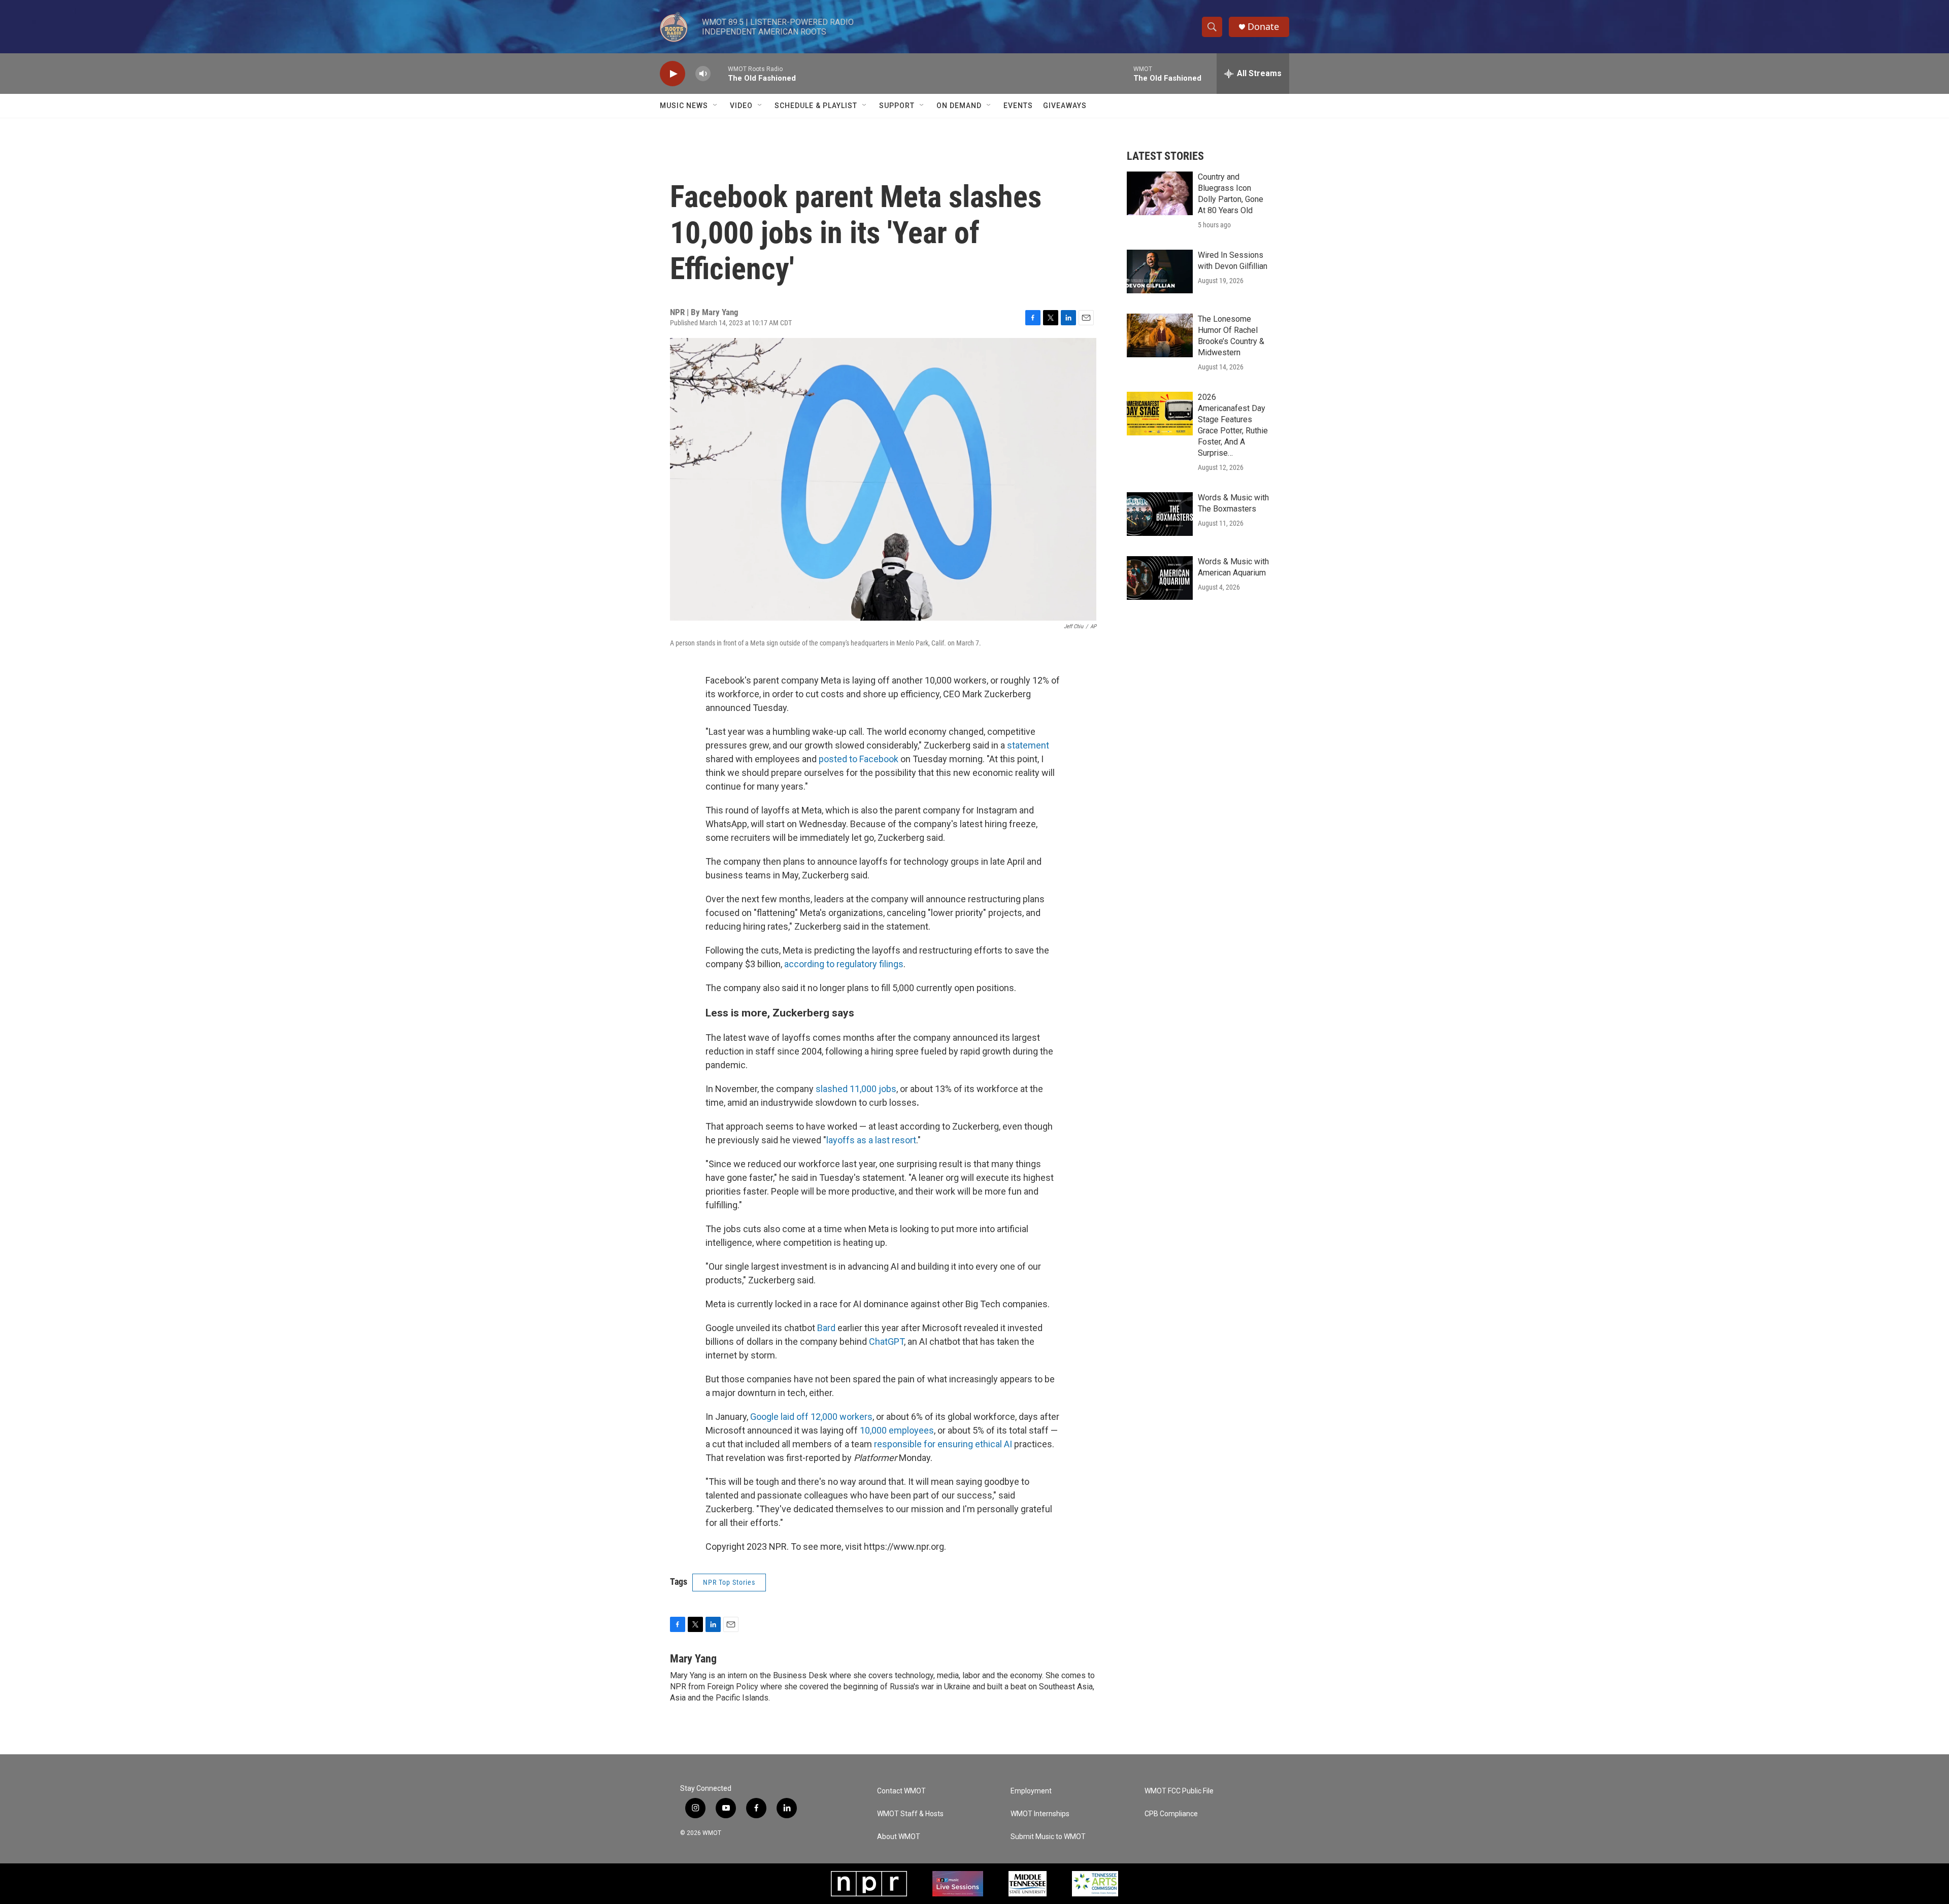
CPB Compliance (1171, 1814)
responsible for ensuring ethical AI (943, 1444)
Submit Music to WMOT (1048, 1837)
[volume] (703, 74)
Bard (826, 1328)
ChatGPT (886, 1341)
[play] (673, 74)
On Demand (959, 106)
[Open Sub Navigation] (716, 106)
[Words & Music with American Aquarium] (1160, 578)
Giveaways (1065, 106)
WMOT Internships (1040, 1814)
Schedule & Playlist (816, 106)
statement (1028, 745)
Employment (1031, 1791)
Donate (1263, 27)
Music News (684, 106)
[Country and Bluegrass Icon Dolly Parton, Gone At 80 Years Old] (1160, 193)
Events (1018, 106)
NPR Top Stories (729, 1582)
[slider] (719, 73)
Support (897, 106)
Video (741, 106)
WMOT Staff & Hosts (910, 1814)
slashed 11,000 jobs (856, 1089)
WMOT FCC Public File (1179, 1791)
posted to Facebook (859, 759)
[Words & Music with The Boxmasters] (1160, 514)
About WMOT (899, 1837)
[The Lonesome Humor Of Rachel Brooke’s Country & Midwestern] (1160, 335)
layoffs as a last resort (871, 1140)
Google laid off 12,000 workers (811, 1417)
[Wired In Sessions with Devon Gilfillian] (1160, 271)
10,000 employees (897, 1430)
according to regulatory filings (844, 964)
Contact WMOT (901, 1791)
